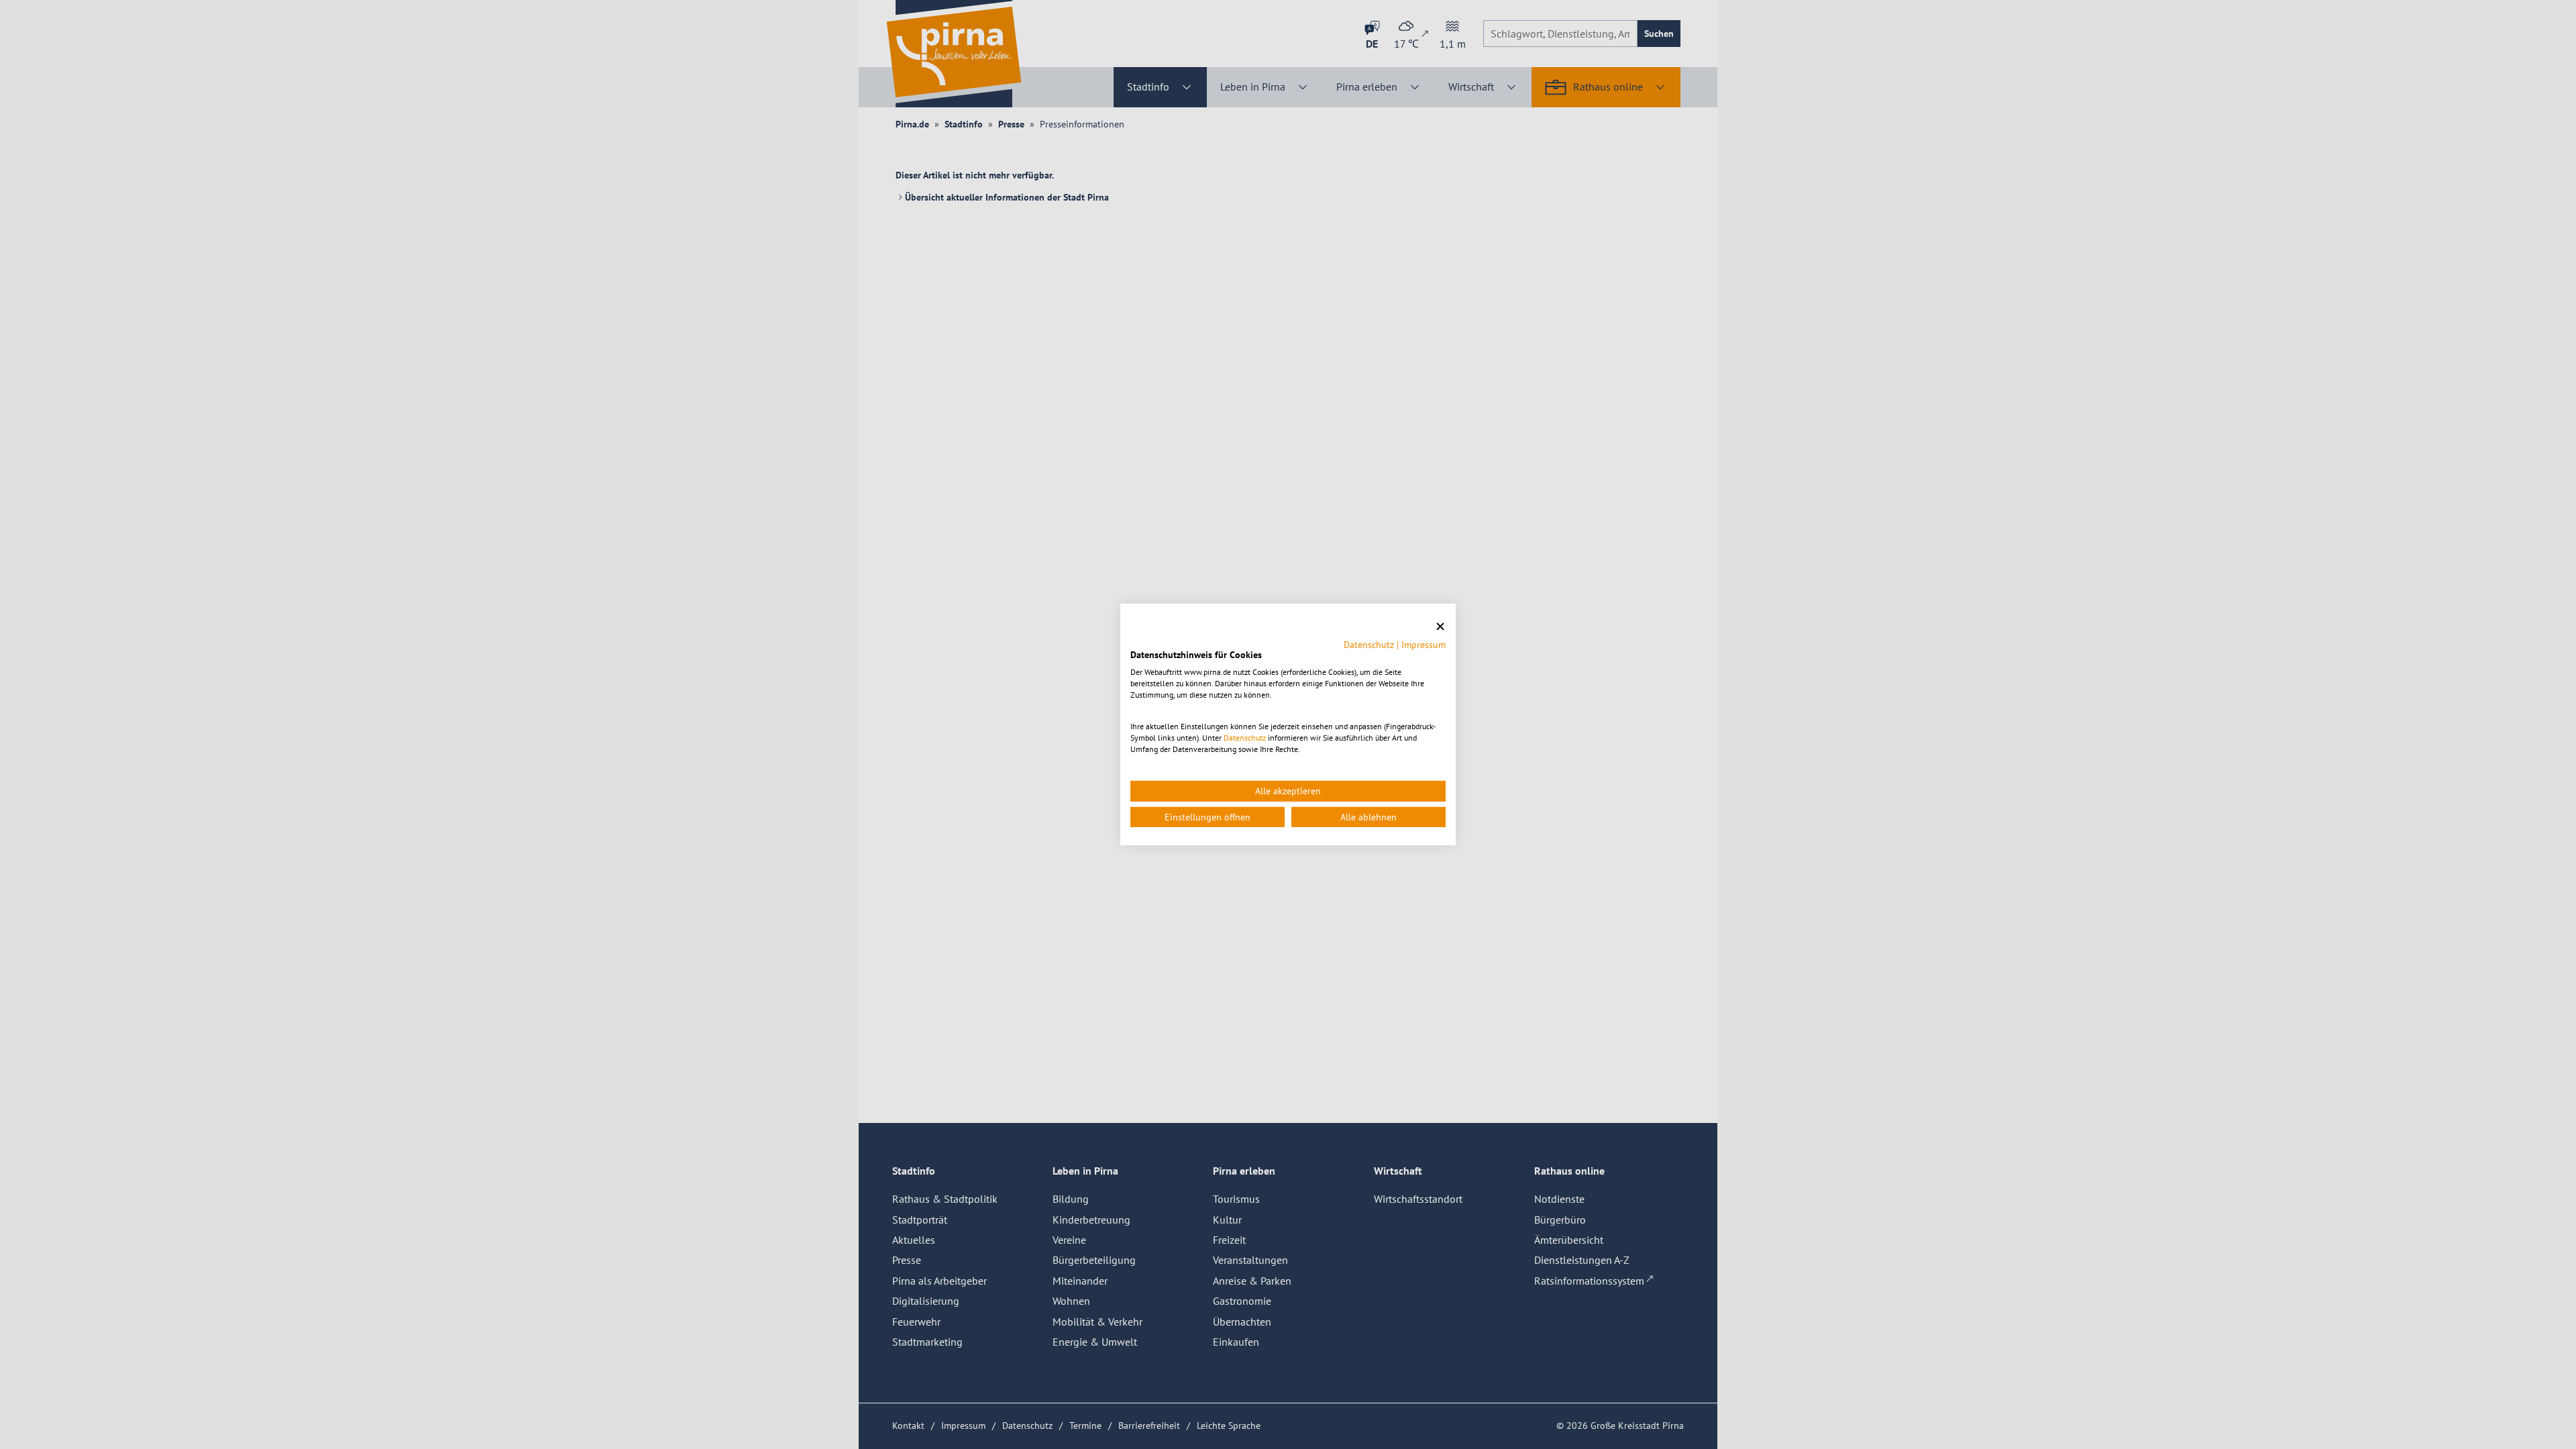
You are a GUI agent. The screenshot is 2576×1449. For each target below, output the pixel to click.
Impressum (1424, 644)
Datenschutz (1369, 644)
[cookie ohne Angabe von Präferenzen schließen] (1440, 627)
